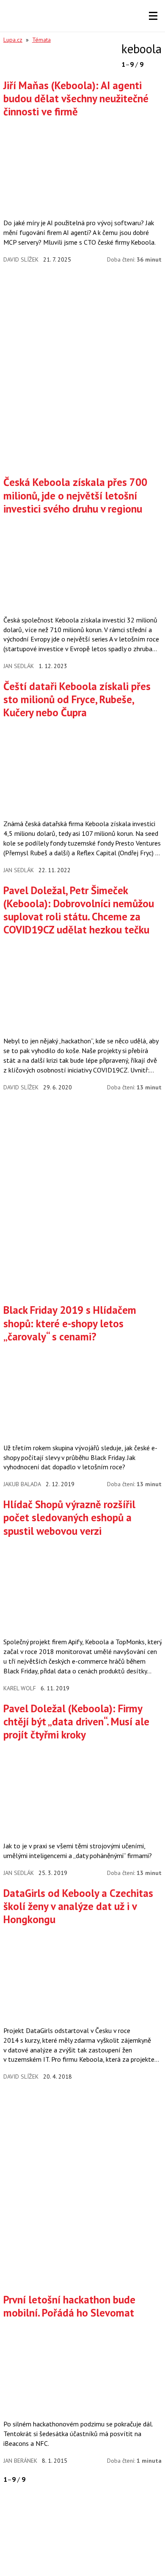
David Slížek (21, 259)
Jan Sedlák (19, 666)
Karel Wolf (20, 1688)
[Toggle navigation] (153, 16)
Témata (41, 40)
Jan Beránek (20, 2461)
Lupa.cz (13, 40)
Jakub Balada (22, 1484)
